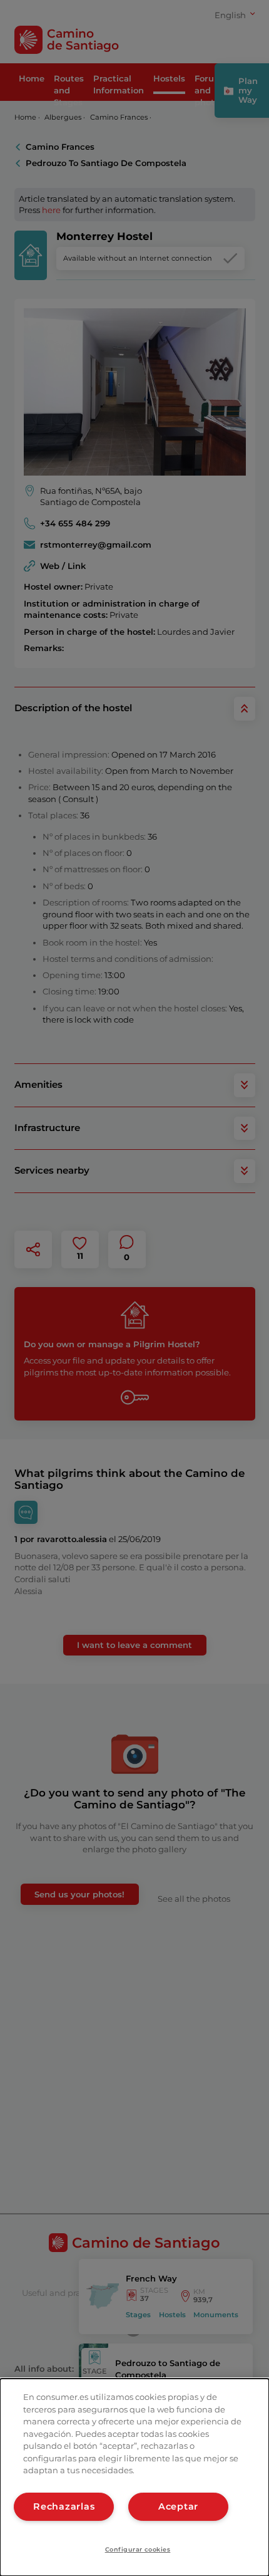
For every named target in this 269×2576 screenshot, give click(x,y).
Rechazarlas (64, 2506)
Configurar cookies (138, 2549)
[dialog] (134, 2477)
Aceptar (178, 2506)
